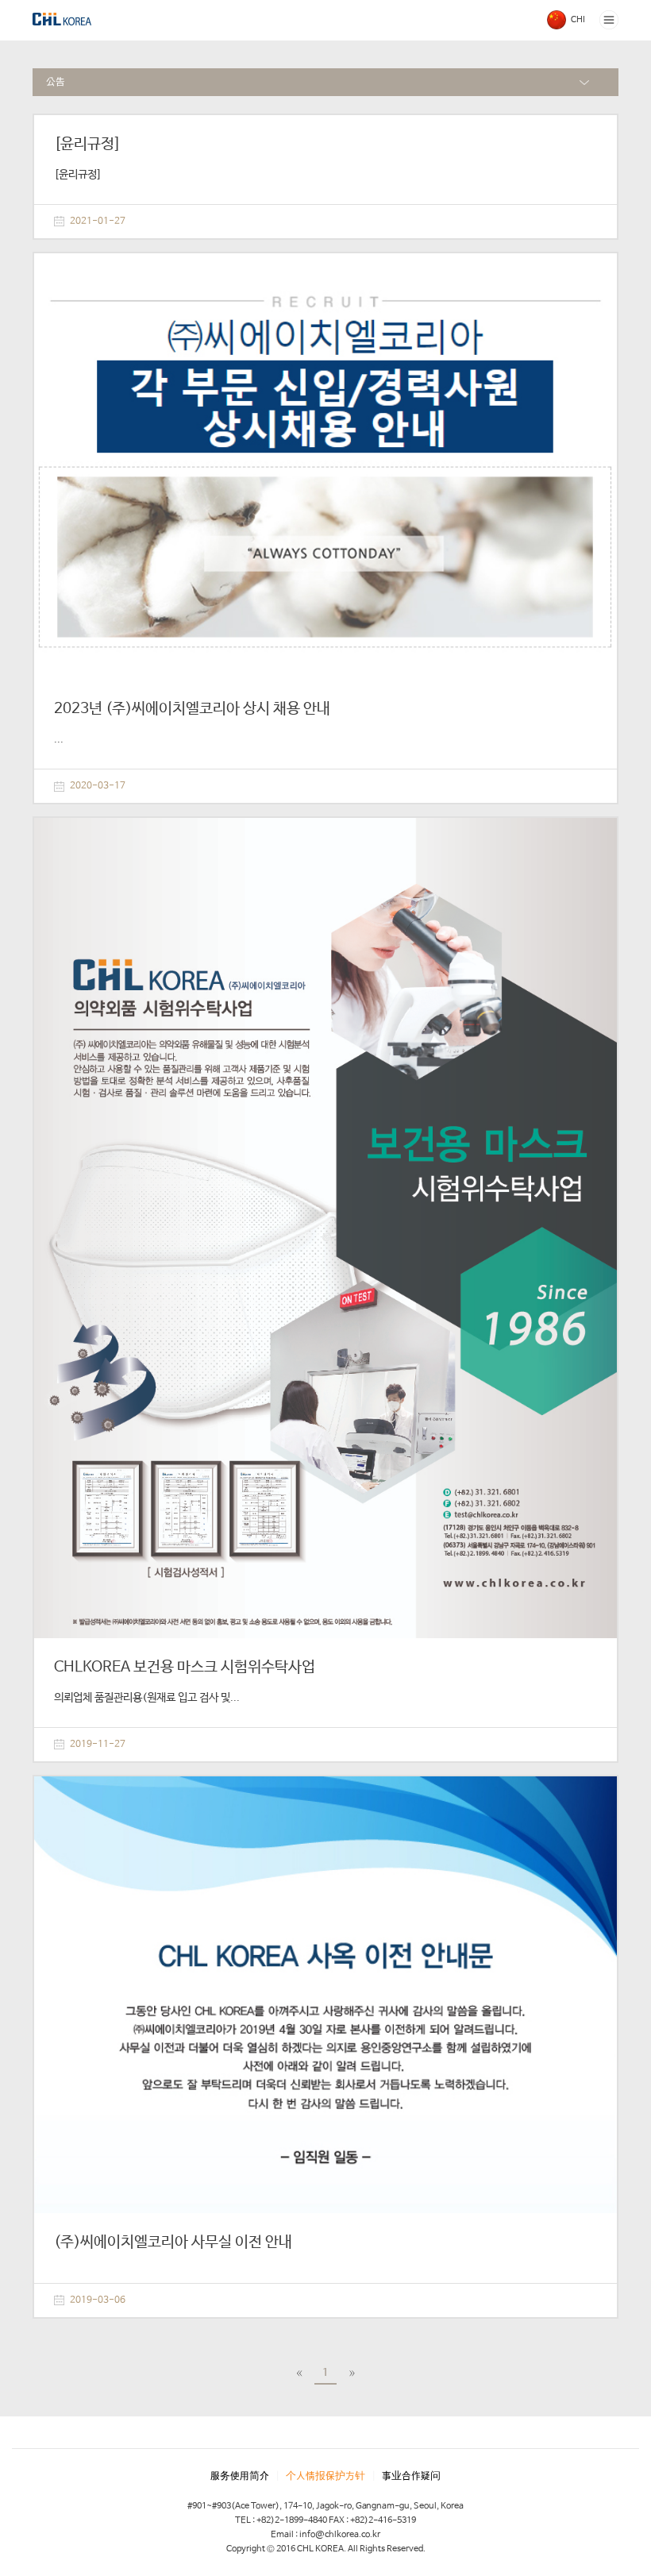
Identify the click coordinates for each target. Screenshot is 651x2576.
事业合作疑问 (411, 2476)
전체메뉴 (609, 20)
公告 (56, 82)
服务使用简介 (240, 2476)
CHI (578, 20)
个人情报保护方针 (325, 2476)
